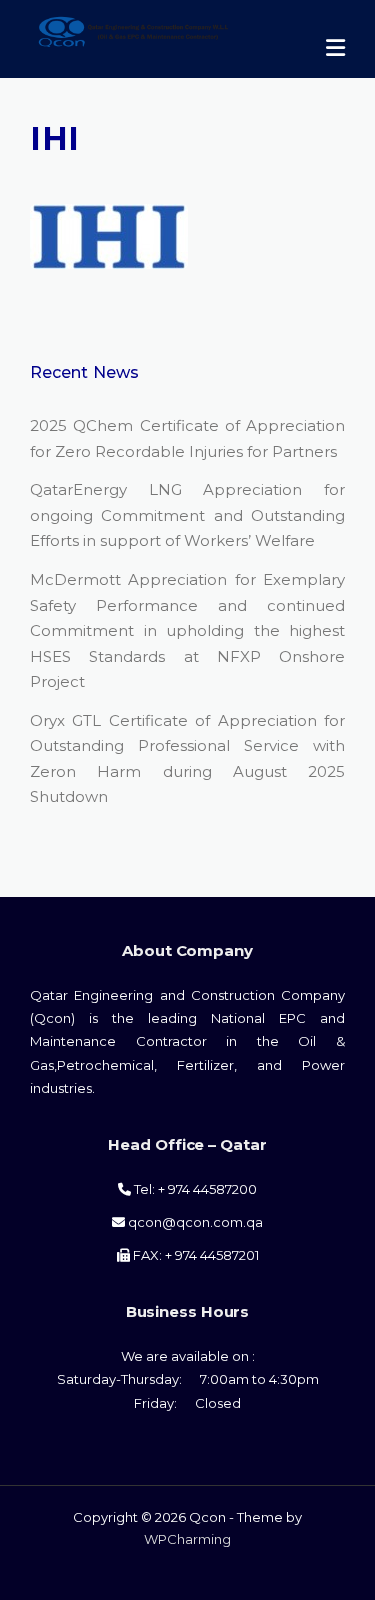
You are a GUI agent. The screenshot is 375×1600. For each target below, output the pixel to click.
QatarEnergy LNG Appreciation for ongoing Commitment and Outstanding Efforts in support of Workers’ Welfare (187, 515)
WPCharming (187, 1539)
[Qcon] (156, 29)
